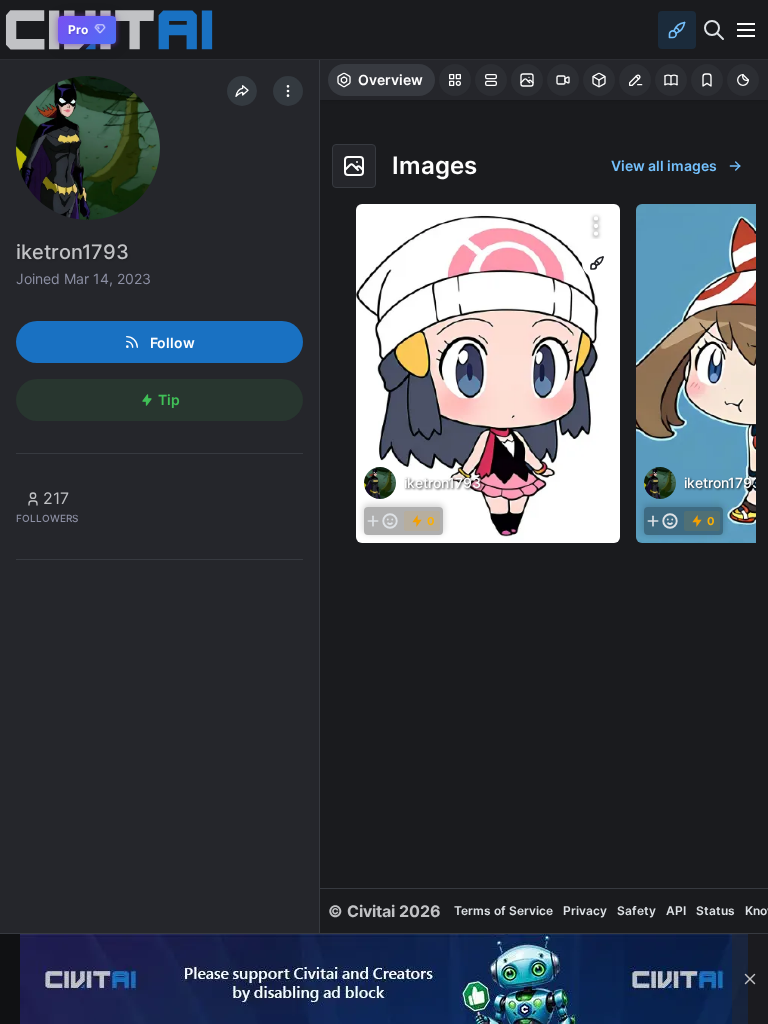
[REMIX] (597, 263)
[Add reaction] (382, 521)
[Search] (714, 30)
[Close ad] (750, 979)
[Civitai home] (25, 29)
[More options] (596, 226)
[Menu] (746, 30)
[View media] (488, 373)
